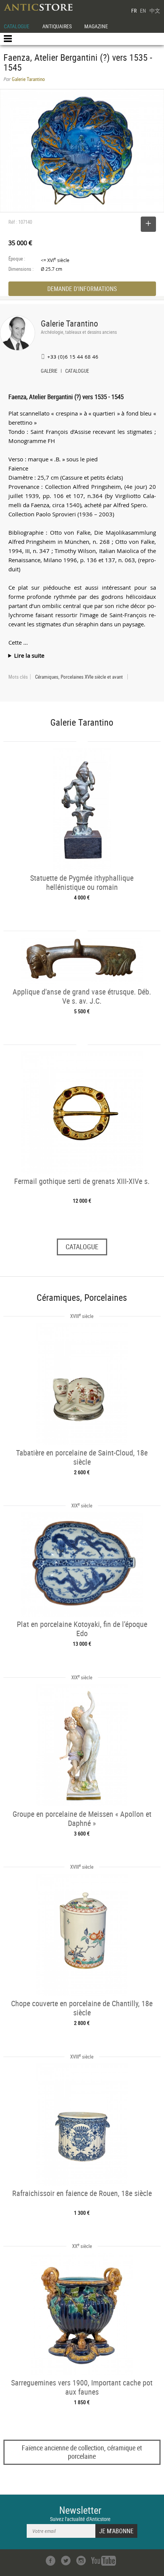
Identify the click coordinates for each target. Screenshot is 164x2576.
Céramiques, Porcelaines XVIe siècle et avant (79, 677)
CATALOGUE (17, 26)
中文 (155, 11)
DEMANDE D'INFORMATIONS (82, 289)
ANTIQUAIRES (57, 26)
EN (143, 11)
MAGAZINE (96, 26)
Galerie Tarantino (69, 323)
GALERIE (49, 372)
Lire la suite (29, 655)
